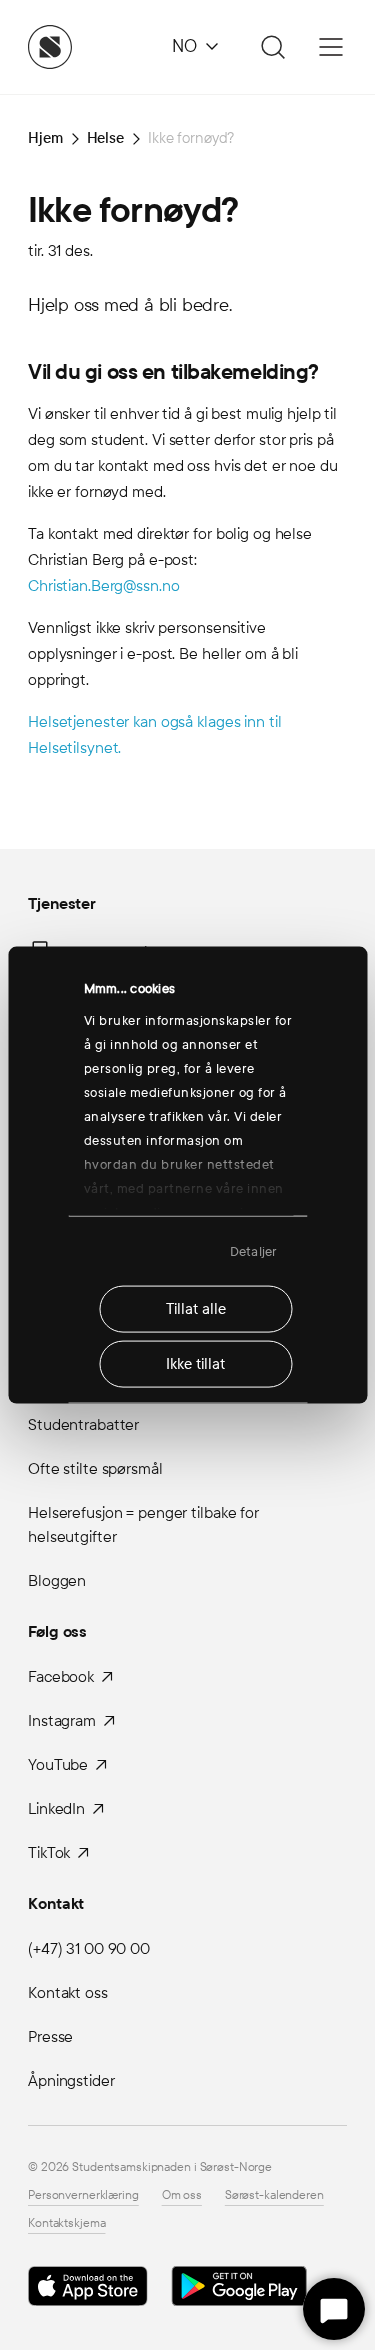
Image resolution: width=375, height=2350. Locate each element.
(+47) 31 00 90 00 (89, 1948)
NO (184, 46)
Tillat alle (196, 1309)
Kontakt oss (68, 1992)
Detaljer (253, 1251)
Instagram (62, 1720)
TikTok (49, 1852)
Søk (270, 47)
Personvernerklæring (83, 2195)
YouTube (58, 1764)
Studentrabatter (83, 1424)
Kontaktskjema (66, 2223)
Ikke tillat (195, 1364)
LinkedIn (56, 1808)
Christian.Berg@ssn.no (103, 585)
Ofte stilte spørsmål (95, 1468)
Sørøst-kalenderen (274, 2195)
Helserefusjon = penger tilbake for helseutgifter (143, 1524)
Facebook (61, 1676)
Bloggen (57, 1580)
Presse (50, 2036)
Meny (331, 47)
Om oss (182, 2195)
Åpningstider (71, 2080)
